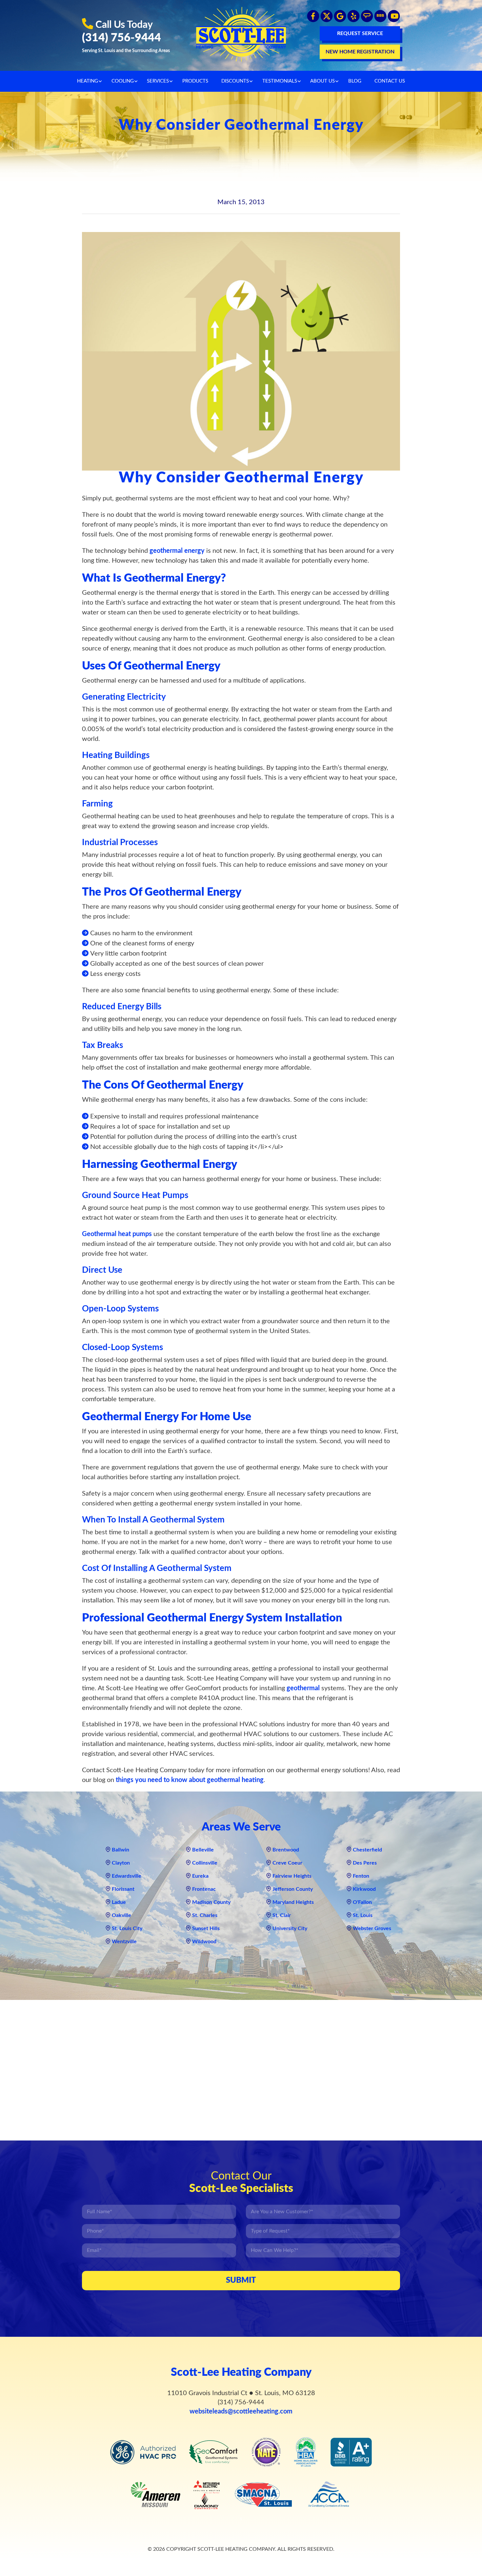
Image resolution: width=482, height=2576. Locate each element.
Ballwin (120, 1850)
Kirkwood (364, 1889)
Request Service (360, 33)
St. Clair (282, 1915)
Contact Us (390, 81)
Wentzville (124, 1942)
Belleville (203, 1850)
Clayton (121, 1863)
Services (158, 81)
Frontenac (204, 1889)
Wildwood (204, 1942)
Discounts (235, 81)
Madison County (211, 1902)
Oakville (121, 1915)
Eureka (200, 1876)
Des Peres (365, 1863)
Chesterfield (367, 1850)
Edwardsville (127, 1876)
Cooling (123, 81)
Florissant (123, 1889)
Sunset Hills (206, 1928)
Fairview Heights (292, 1876)
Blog (355, 81)
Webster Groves (372, 1928)
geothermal (303, 1688)
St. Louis (363, 1915)
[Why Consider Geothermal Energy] (241, 351)
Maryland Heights (293, 1902)
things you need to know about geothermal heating (190, 1780)
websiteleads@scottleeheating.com (241, 2411)
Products (195, 81)
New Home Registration (360, 52)
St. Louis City (127, 1928)
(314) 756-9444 (121, 38)
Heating (88, 81)
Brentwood (286, 1850)
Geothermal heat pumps (117, 1234)
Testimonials (280, 81)
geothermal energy (177, 551)
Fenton (361, 1876)
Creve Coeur (287, 1863)
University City (290, 1928)
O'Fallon (362, 1902)
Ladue (119, 1902)
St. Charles (205, 1915)
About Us (322, 81)
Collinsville (205, 1863)
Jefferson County (293, 1889)
